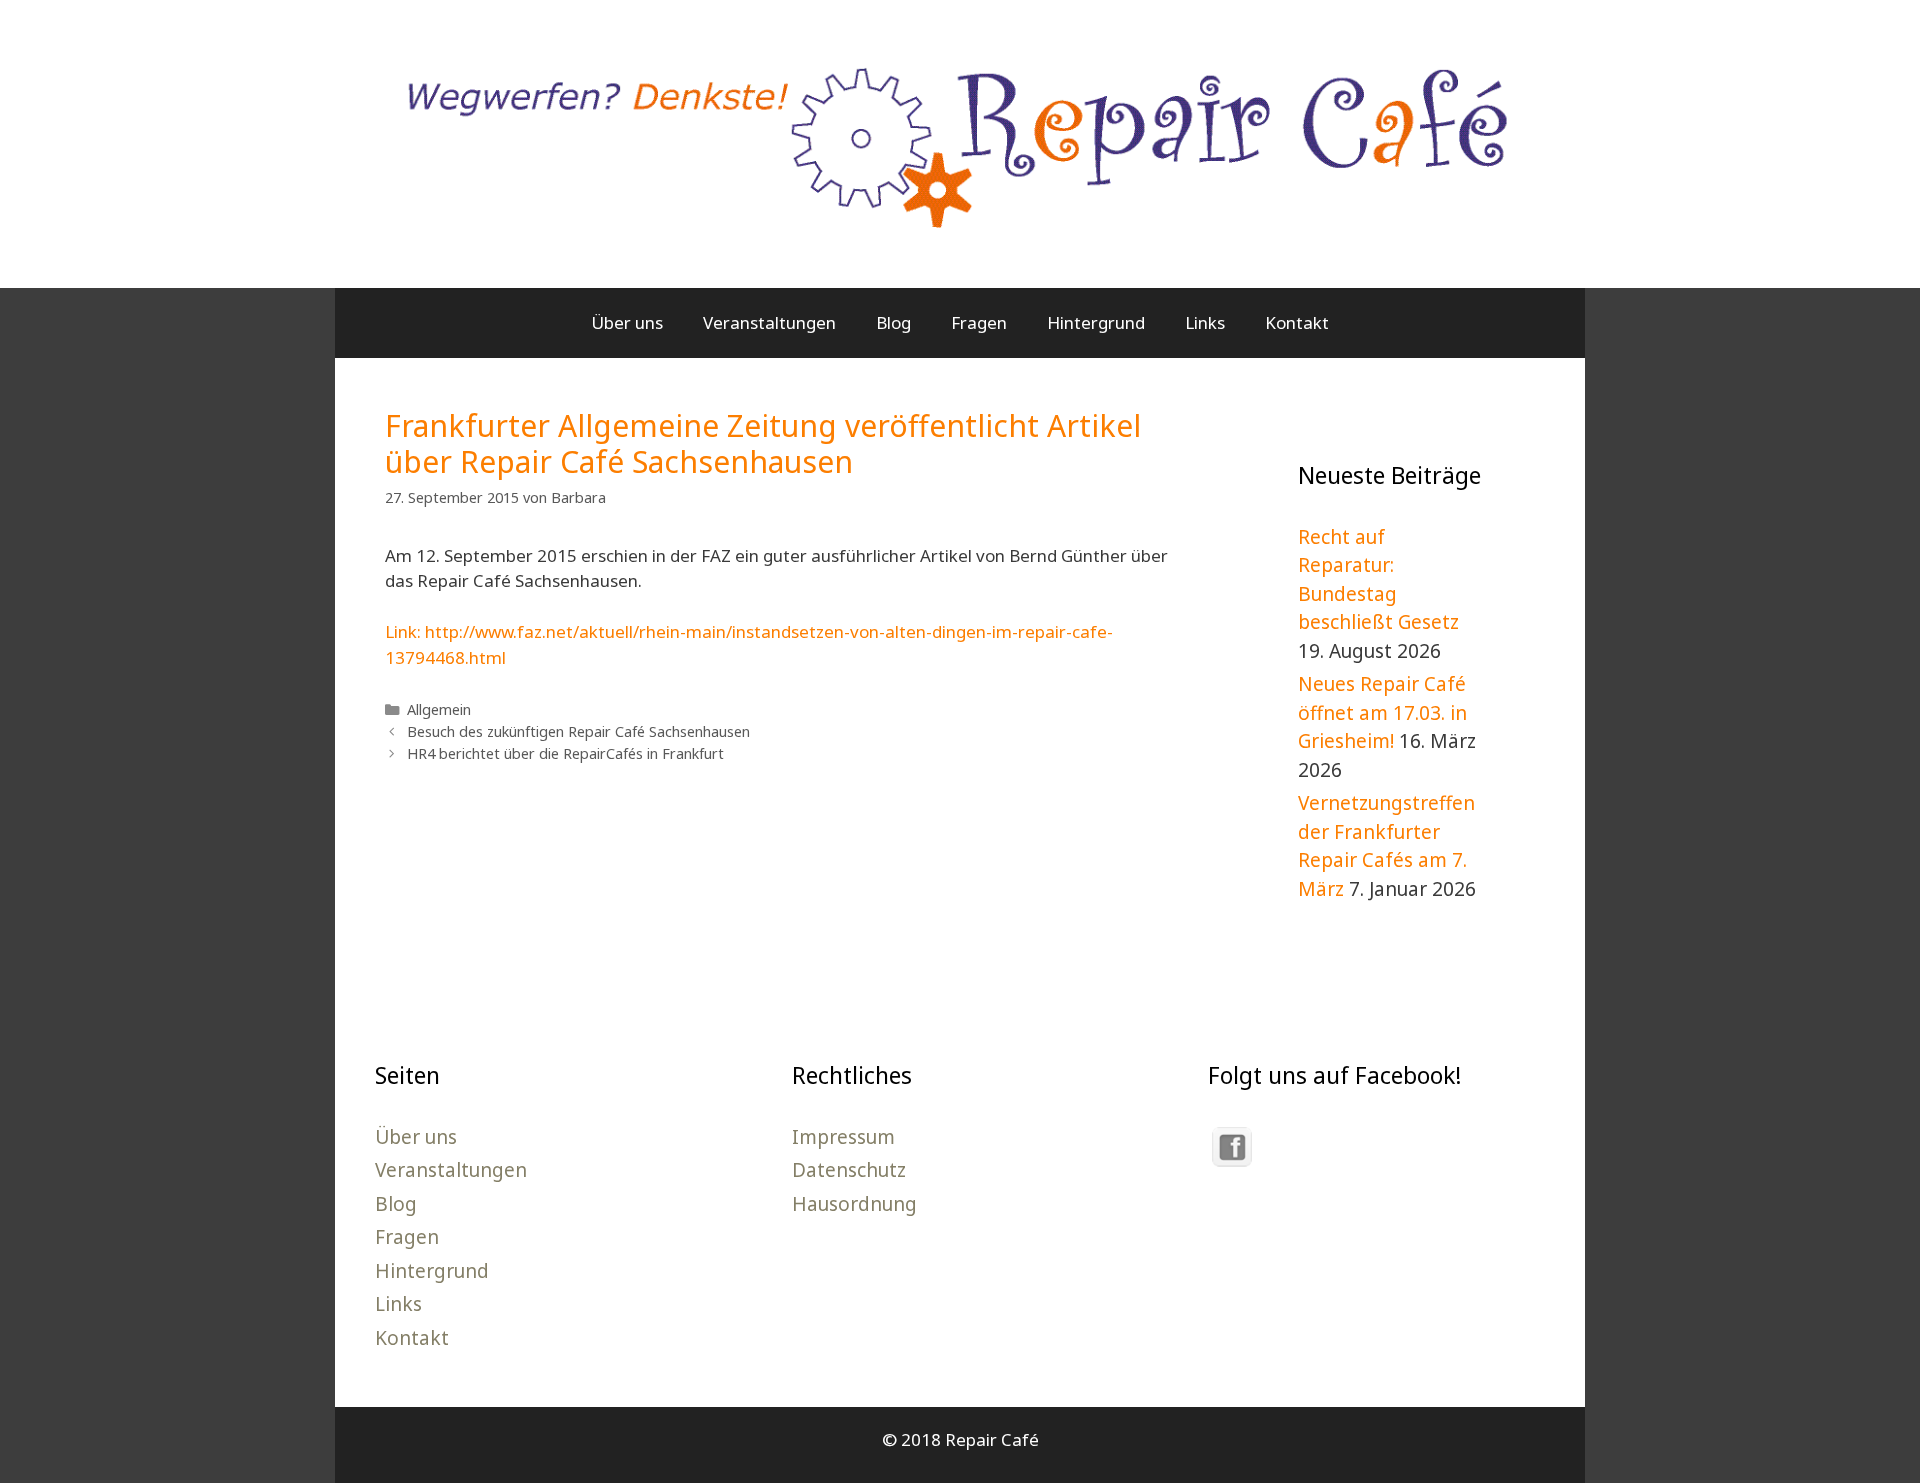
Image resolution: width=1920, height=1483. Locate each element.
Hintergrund (1096, 322)
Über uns (627, 322)
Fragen (979, 322)
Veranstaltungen (769, 322)
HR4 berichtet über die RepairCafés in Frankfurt (565, 753)
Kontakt (1297, 322)
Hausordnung (854, 1204)
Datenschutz (849, 1170)
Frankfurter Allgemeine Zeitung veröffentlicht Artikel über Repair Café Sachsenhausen (763, 443)
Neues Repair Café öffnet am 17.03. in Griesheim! (1382, 712)
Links (1205, 322)
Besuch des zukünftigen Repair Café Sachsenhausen (578, 731)
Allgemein (439, 709)
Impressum (843, 1137)
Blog (893, 322)
